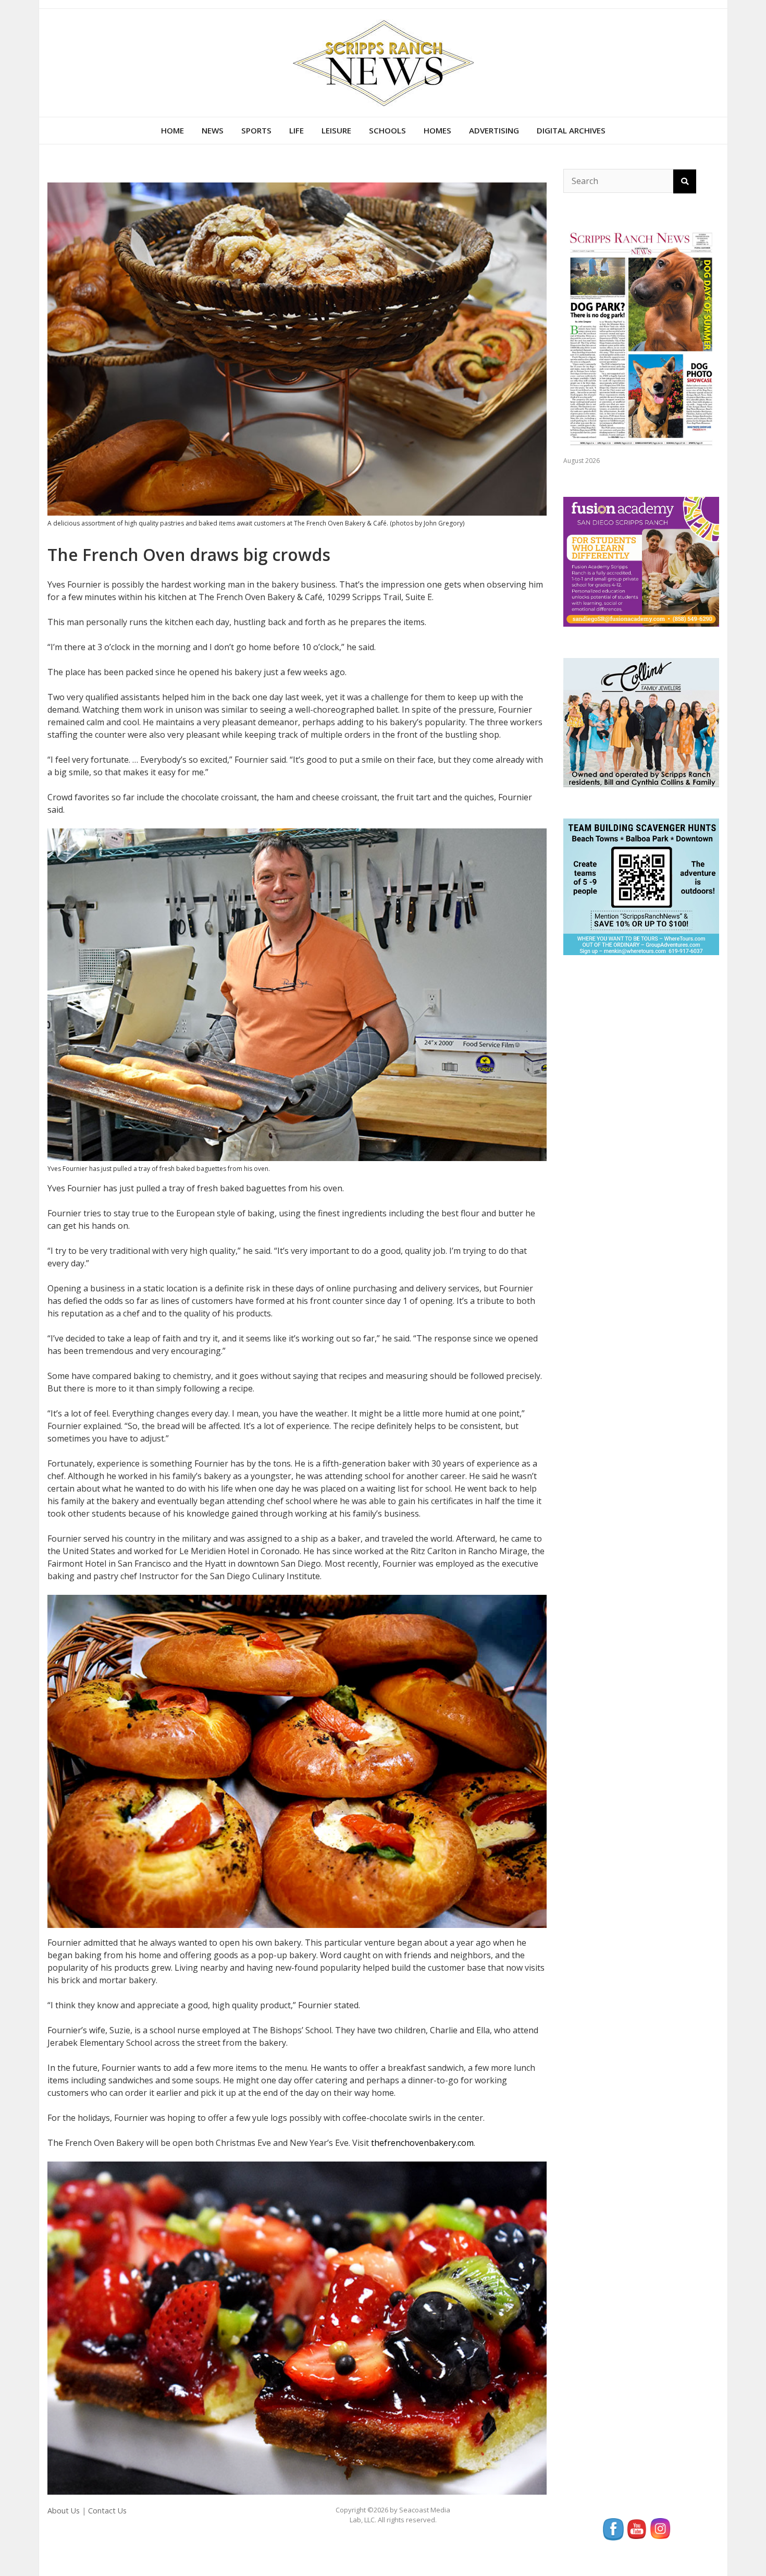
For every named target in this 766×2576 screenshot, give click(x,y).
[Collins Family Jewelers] (641, 722)
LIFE (296, 130)
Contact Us (107, 2511)
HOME (172, 130)
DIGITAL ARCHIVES (571, 130)
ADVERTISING (494, 130)
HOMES (437, 130)
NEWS (213, 130)
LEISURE (336, 130)
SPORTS (256, 130)
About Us (64, 2511)
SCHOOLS (387, 130)
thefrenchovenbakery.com (422, 2143)
